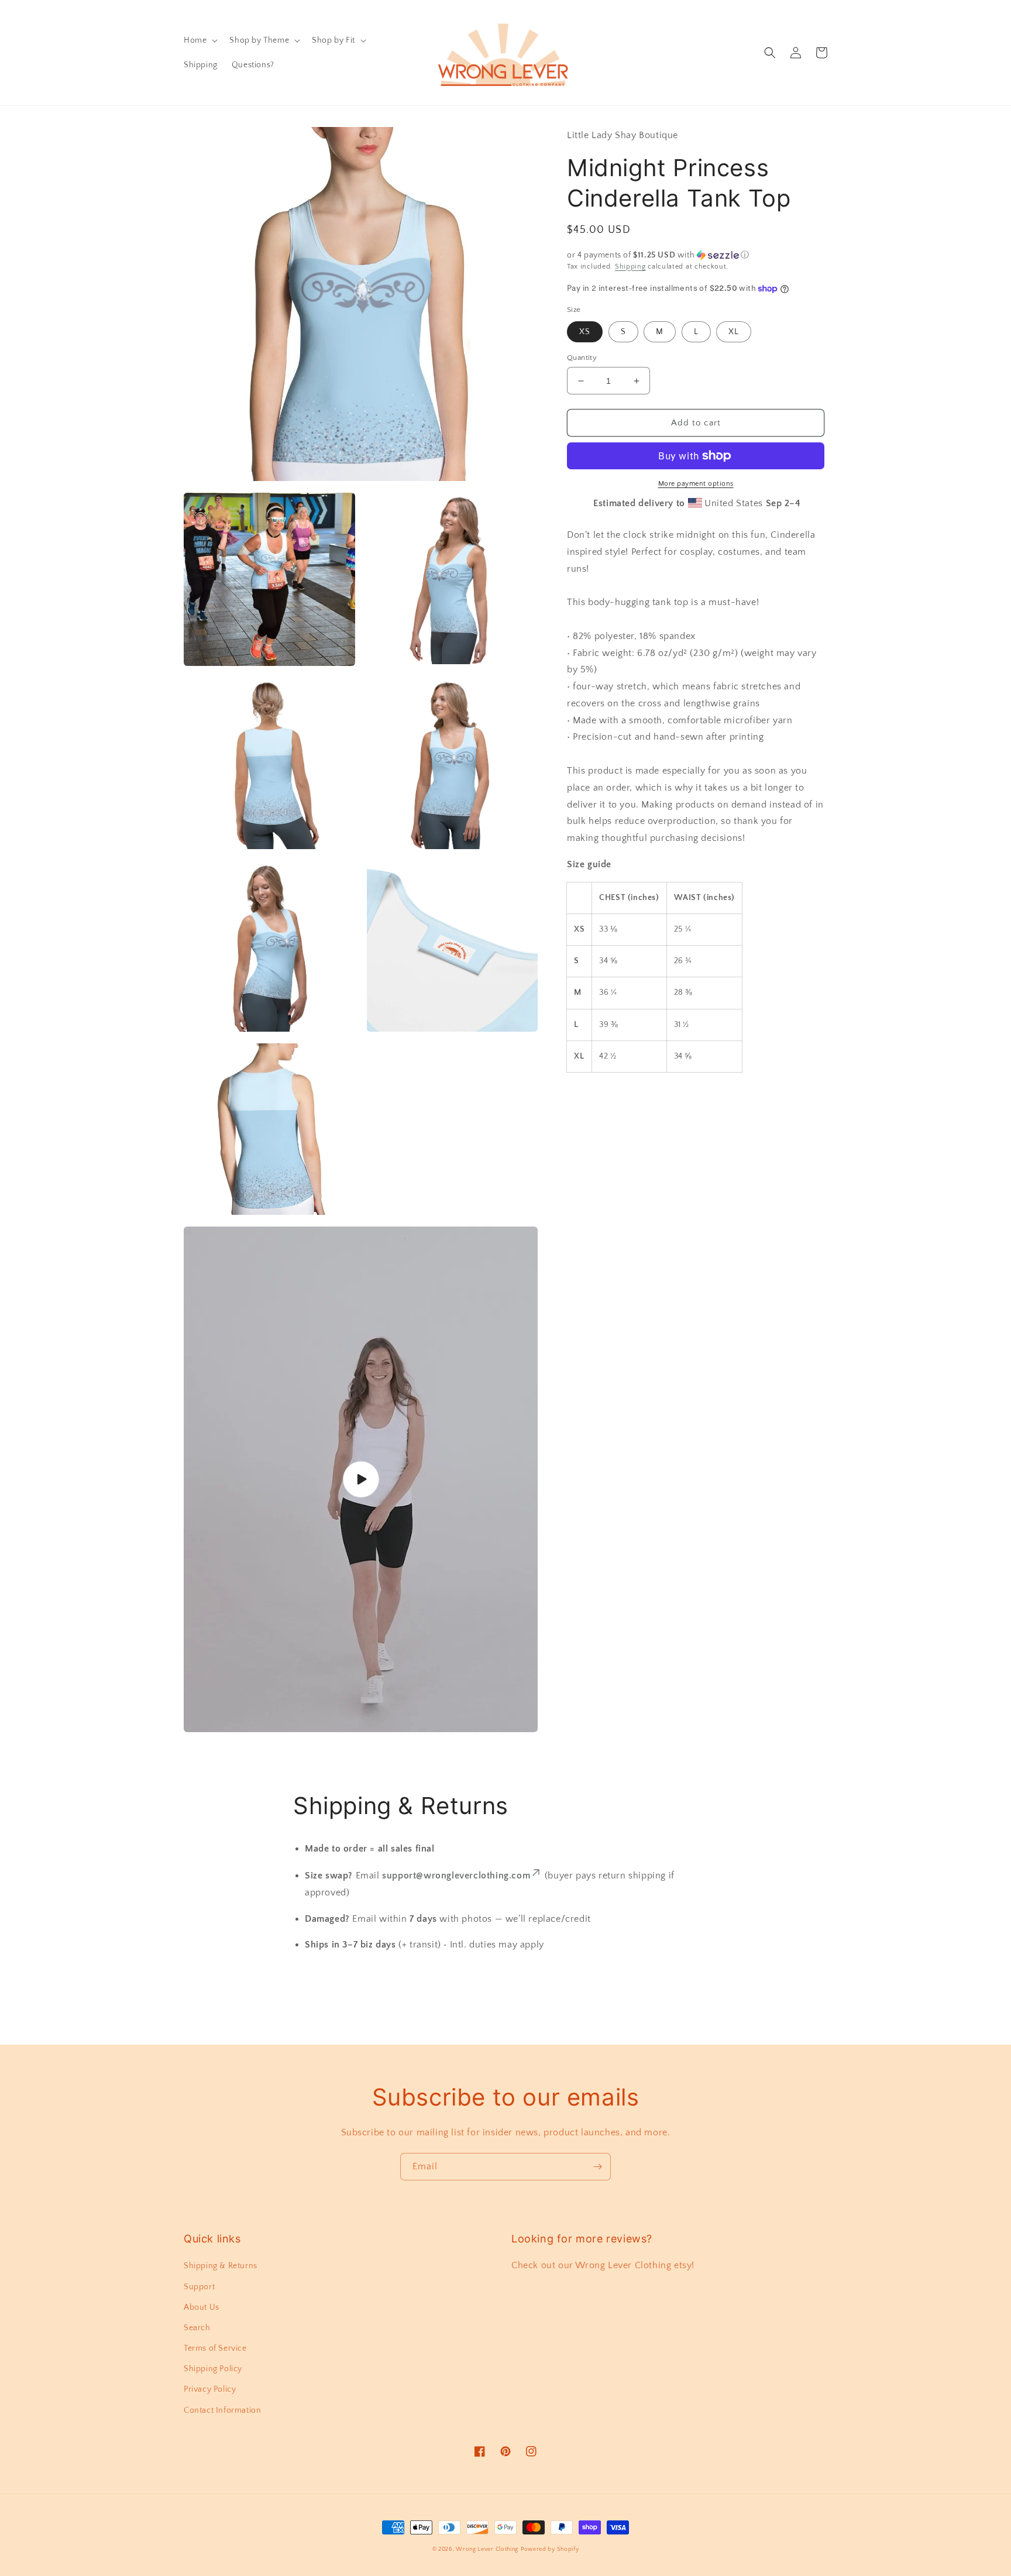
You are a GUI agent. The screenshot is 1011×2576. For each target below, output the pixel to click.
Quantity (582, 358)
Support (199, 2287)
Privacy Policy (210, 2389)
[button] (200, 40)
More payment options (696, 484)
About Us (202, 2307)
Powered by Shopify (550, 2549)
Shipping (630, 267)
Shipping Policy (213, 2369)
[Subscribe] (597, 2167)
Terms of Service (215, 2348)
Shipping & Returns (221, 2266)
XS (585, 332)
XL (734, 332)
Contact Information (222, 2410)
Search (197, 2328)
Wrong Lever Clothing (487, 2549)
